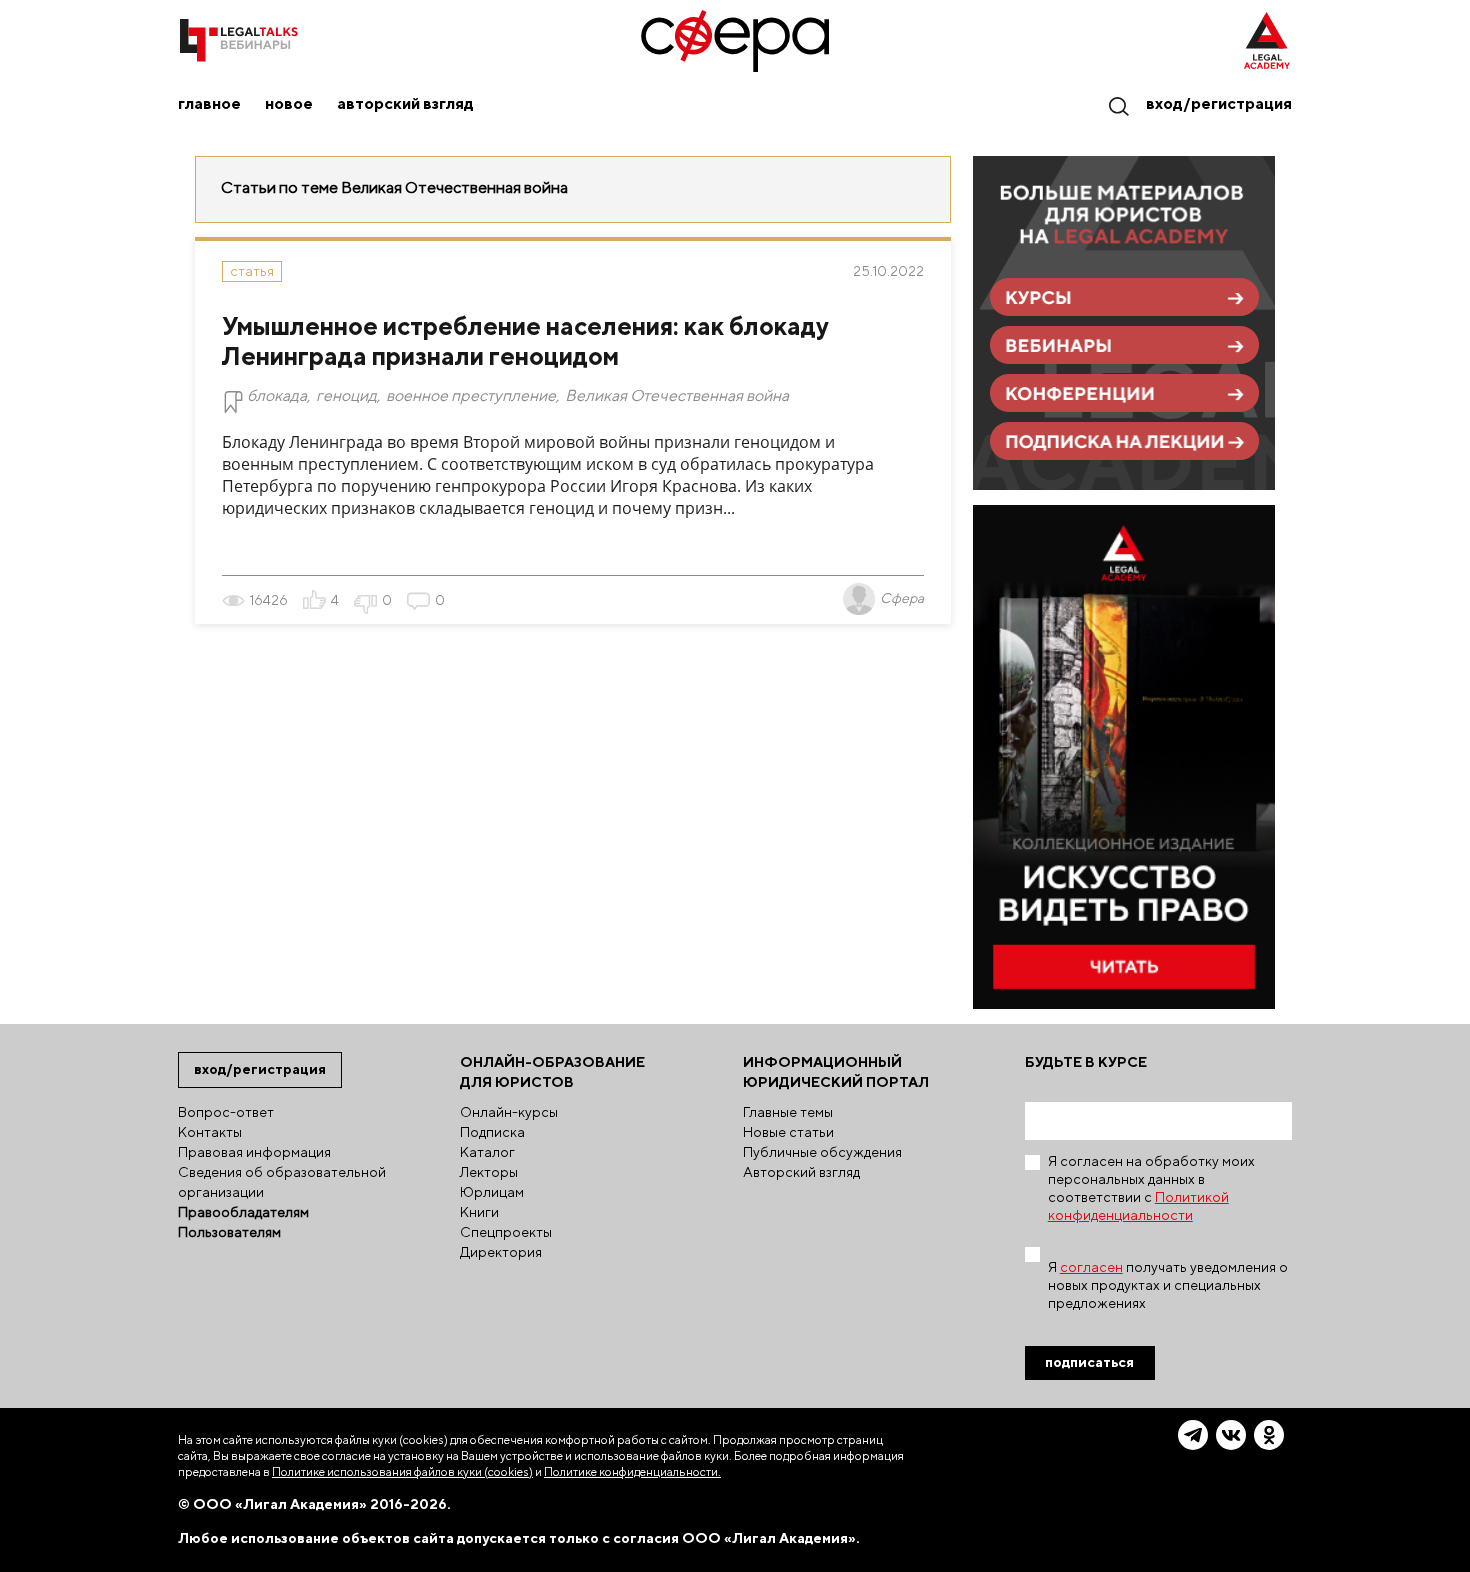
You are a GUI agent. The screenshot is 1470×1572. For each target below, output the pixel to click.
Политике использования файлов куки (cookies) (402, 1471)
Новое (289, 103)
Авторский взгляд (405, 103)
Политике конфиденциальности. (632, 1471)
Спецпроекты (506, 1232)
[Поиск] (1117, 105)
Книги (479, 1212)
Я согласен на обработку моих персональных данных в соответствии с (1151, 1188)
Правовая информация (254, 1152)
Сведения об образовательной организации (282, 1182)
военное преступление (471, 395)
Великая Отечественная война (677, 395)
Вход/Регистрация (1219, 103)
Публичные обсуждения (822, 1152)
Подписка (492, 1132)
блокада (277, 395)
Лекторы (489, 1172)
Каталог (487, 1152)
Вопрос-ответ (226, 1112)
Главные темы (788, 1112)
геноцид (346, 395)
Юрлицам (492, 1192)
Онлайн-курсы (509, 1112)
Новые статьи (788, 1132)
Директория (501, 1252)
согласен (1091, 1267)
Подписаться (1089, 1362)
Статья (252, 271)
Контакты (210, 1132)
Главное (209, 103)
